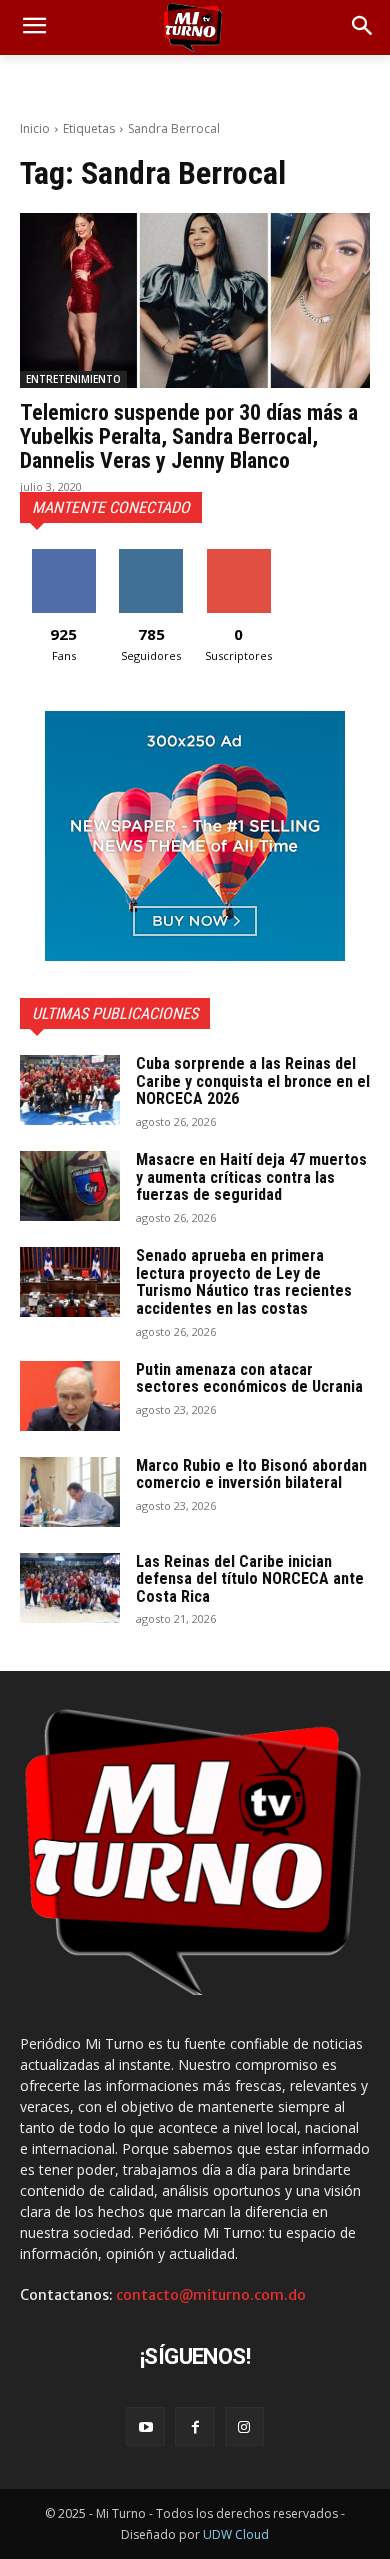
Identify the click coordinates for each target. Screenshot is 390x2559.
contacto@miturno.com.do (211, 2295)
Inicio (35, 128)
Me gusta (63, 556)
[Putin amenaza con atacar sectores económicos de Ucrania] (70, 1396)
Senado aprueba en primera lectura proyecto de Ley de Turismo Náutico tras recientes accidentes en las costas (244, 1282)
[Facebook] (194, 2426)
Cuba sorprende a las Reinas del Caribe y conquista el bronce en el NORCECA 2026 (253, 1081)
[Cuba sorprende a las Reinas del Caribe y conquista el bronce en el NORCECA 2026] (70, 1090)
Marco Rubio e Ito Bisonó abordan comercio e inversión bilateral (251, 1474)
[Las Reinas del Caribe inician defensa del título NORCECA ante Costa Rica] (70, 1588)
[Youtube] (145, 2426)
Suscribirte (238, 556)
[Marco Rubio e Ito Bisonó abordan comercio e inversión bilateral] (70, 1492)
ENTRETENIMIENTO (73, 379)
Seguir (151, 556)
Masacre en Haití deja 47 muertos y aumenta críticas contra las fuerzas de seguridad (251, 1177)
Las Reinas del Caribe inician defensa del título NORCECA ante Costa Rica (250, 1579)
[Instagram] (244, 2426)
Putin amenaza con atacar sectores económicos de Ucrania (249, 1378)
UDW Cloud (236, 2534)
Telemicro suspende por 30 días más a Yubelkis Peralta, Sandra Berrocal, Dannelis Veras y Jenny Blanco (189, 436)
